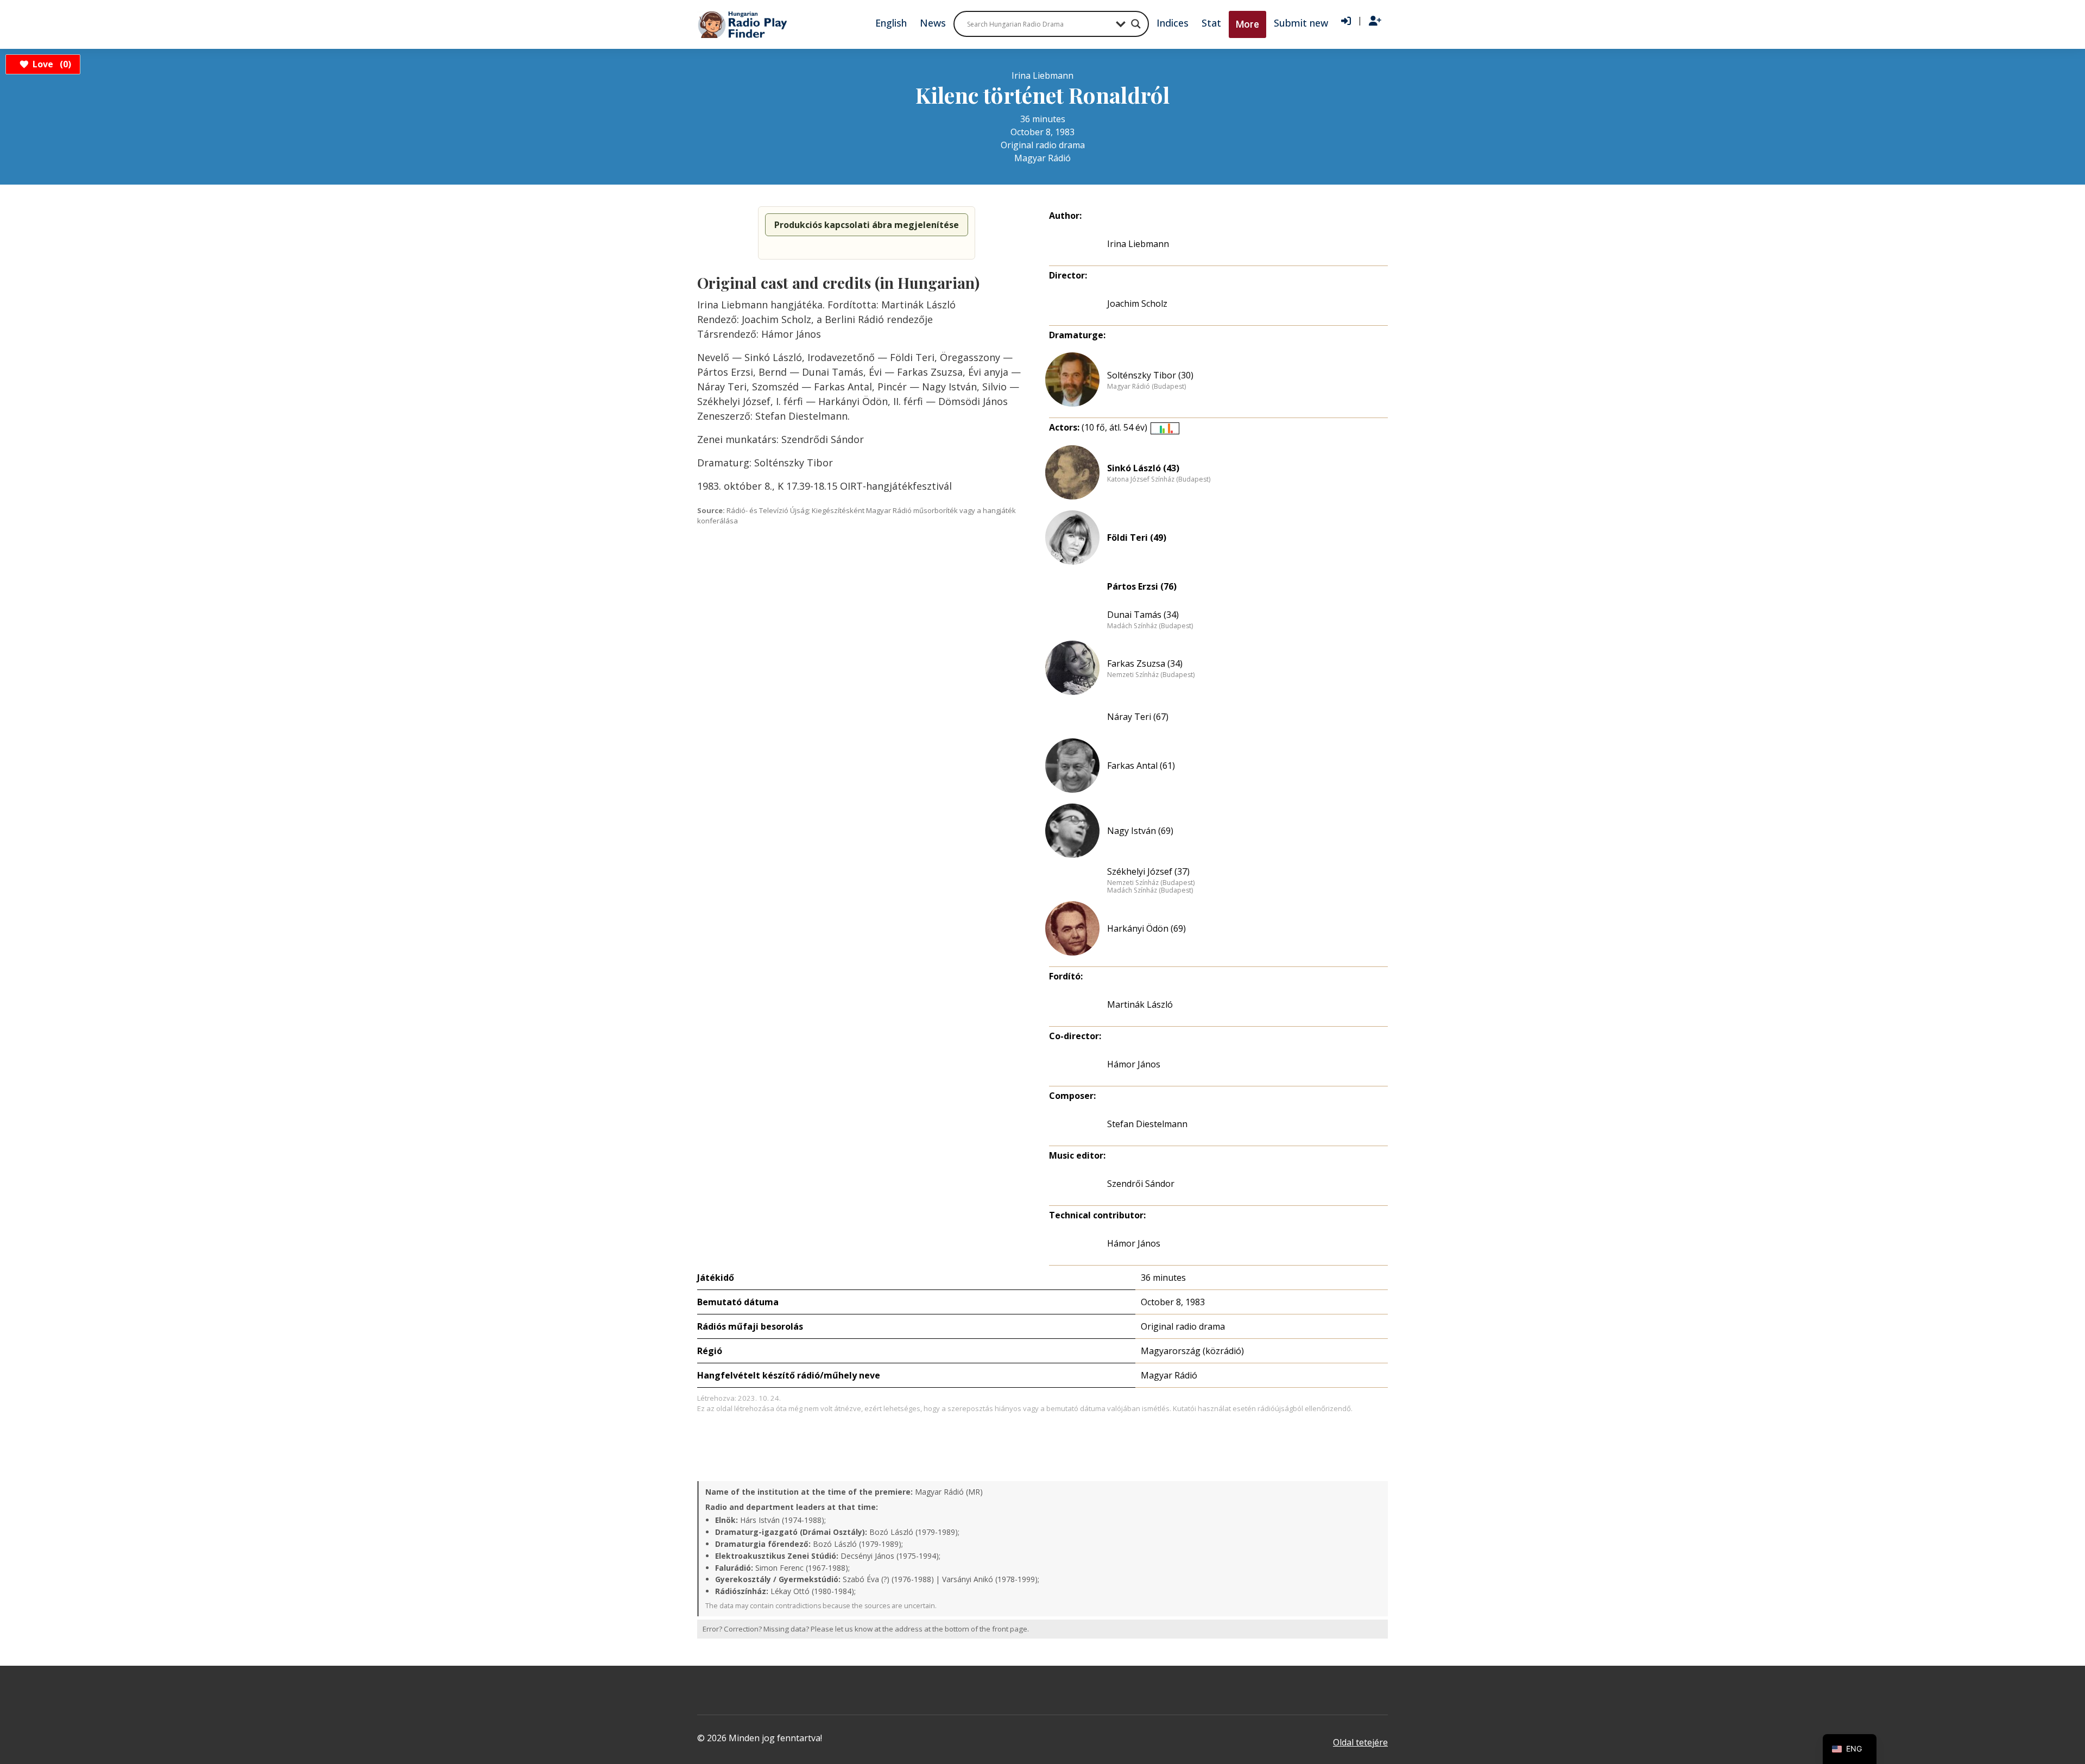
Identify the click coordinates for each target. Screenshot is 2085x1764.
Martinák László (1140, 1004)
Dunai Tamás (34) (1143, 615)
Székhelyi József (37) (1148, 871)
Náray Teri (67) (1138, 717)
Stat (1211, 23)
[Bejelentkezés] (1346, 21)
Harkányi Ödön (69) (1146, 928)
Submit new (1301, 23)
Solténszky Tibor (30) (1150, 375)
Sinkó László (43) (1143, 468)
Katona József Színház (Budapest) (1159, 479)
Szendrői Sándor (1141, 1184)
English (891, 23)
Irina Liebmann (1138, 244)
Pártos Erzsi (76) (1142, 586)
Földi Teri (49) (1137, 538)
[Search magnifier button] (1136, 24)
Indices (1173, 23)
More (1247, 24)
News (933, 23)
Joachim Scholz (1137, 304)
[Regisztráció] (1375, 21)
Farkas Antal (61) (1141, 766)
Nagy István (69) (1140, 831)
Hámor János (1134, 1243)
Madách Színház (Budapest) (1150, 626)
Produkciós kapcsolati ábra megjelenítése (867, 225)
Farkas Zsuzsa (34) (1145, 663)
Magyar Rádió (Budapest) (1146, 387)
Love (50, 64)
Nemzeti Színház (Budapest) (1151, 675)
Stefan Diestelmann (1147, 1124)
